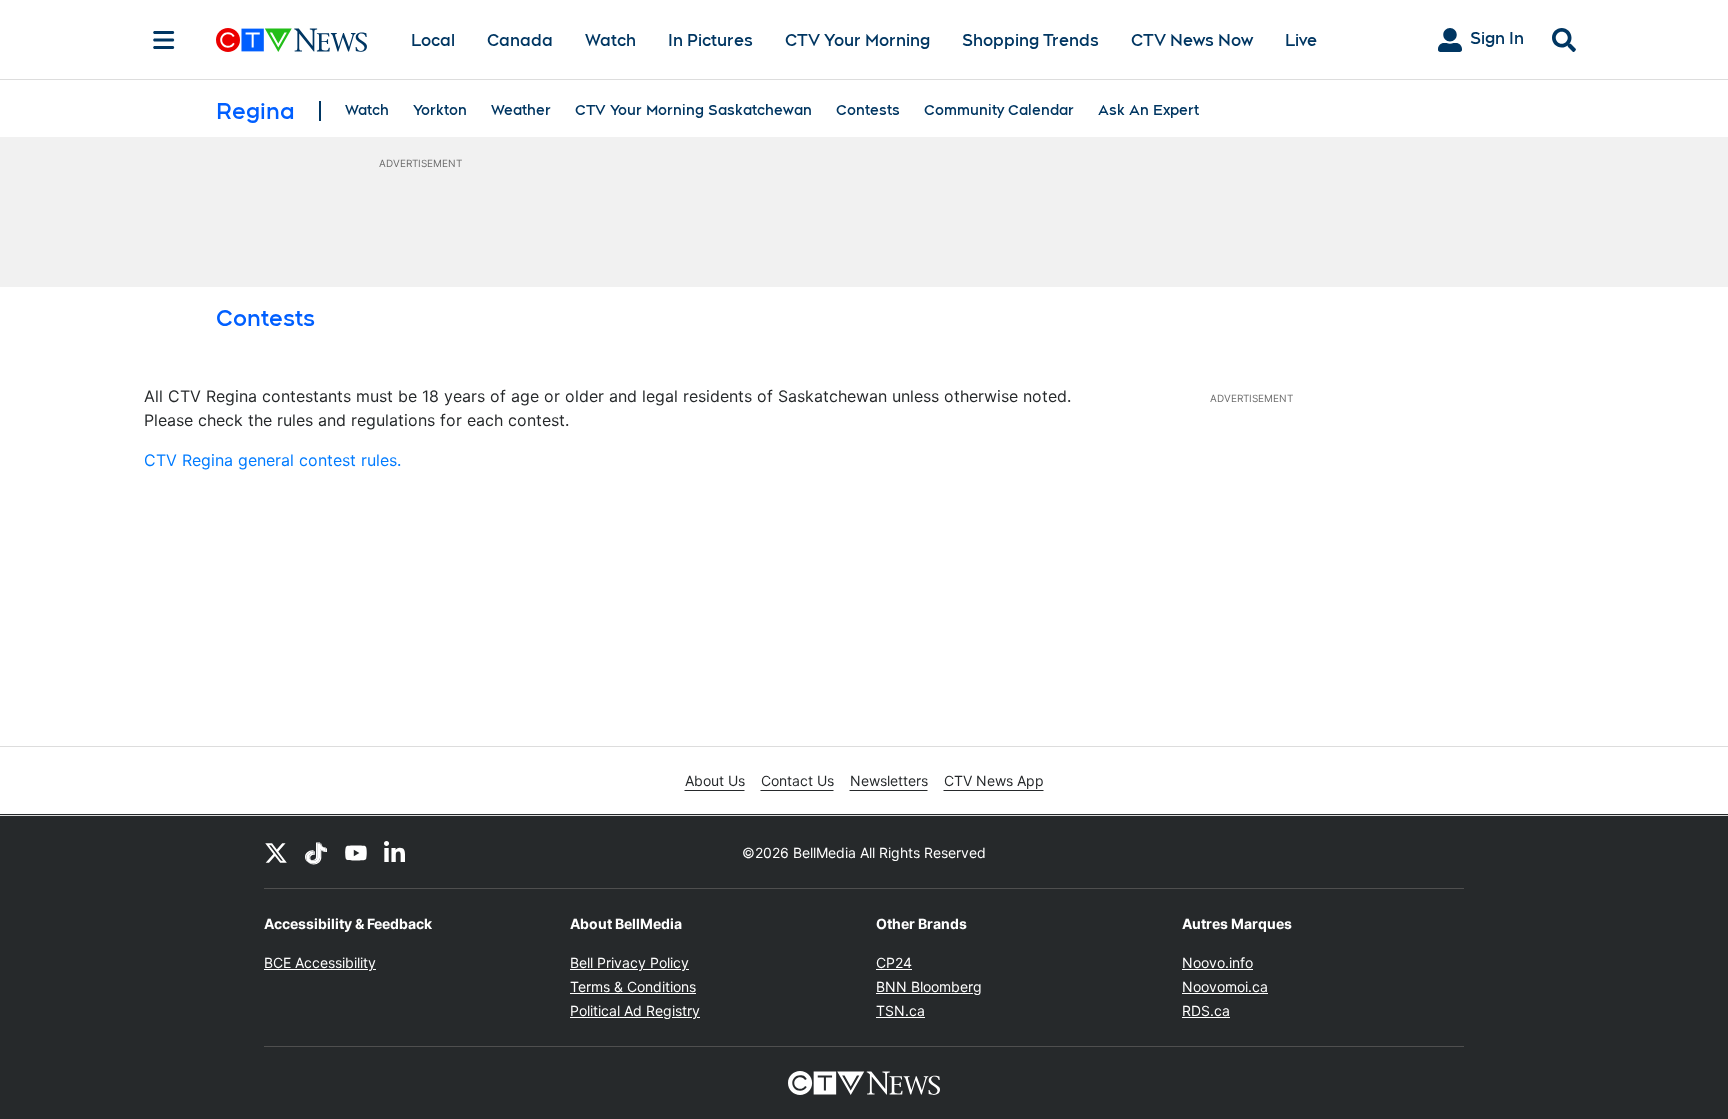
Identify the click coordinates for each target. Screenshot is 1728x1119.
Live (1301, 40)
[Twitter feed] (276, 852)
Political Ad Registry (635, 1010)
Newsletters (889, 780)
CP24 (894, 962)
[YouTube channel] (356, 852)
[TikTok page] (316, 852)
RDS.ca (1206, 1010)
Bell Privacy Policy (629, 962)
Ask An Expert (1148, 110)
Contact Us (797, 780)
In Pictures (710, 40)
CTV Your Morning (857, 40)
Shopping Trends (1030, 40)
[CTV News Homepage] (291, 40)
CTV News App (994, 780)
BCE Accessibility (320, 962)
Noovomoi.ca (1225, 986)
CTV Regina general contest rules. (272, 460)
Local (433, 40)
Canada (520, 40)
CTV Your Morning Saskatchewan (693, 110)
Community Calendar (999, 110)
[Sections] (164, 40)
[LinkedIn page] (396, 852)
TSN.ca (900, 1010)
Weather (521, 110)
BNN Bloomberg (929, 986)
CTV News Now (1192, 40)
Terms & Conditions (633, 986)
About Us (715, 780)
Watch (610, 40)
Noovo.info (1217, 962)
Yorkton (440, 110)
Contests (868, 110)
